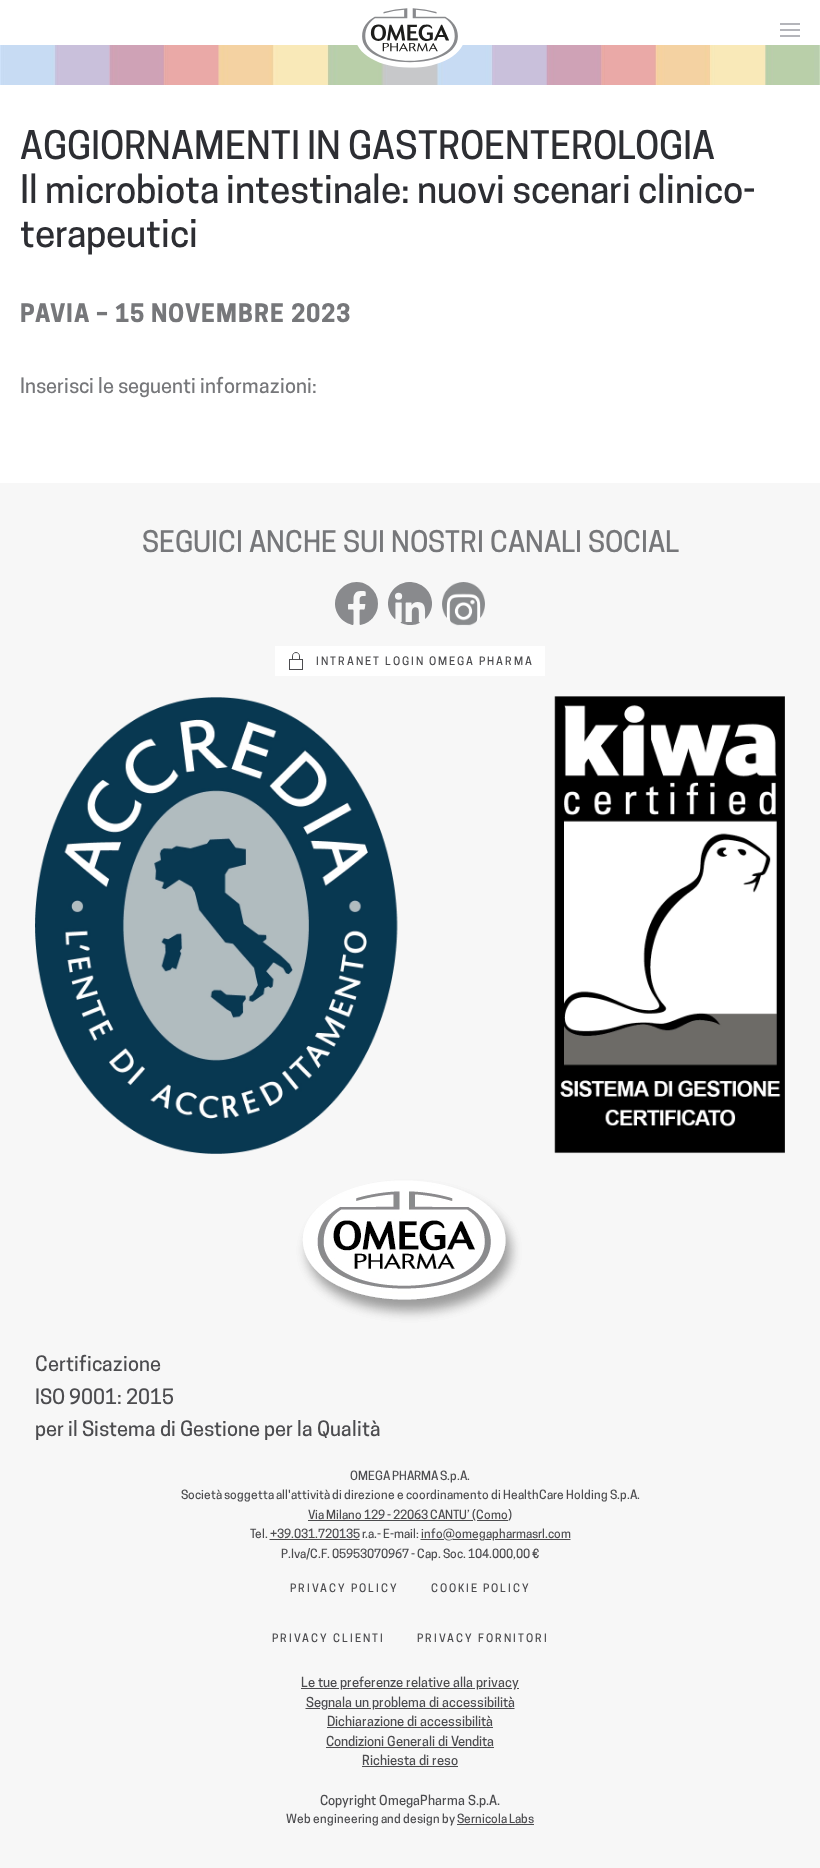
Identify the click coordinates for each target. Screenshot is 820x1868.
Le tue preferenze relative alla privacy (410, 1682)
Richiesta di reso (410, 1760)
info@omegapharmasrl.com (496, 1533)
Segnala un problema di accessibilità (410, 1702)
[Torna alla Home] (410, 35)
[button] (790, 30)
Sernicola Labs (495, 1818)
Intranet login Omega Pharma (425, 661)
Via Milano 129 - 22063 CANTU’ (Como (408, 1514)
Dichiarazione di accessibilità (410, 1721)
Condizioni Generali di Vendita (410, 1741)
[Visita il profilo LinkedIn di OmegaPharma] (409, 602)
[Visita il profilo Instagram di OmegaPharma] (463, 602)
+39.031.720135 (315, 1533)
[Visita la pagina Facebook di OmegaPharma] (356, 602)
